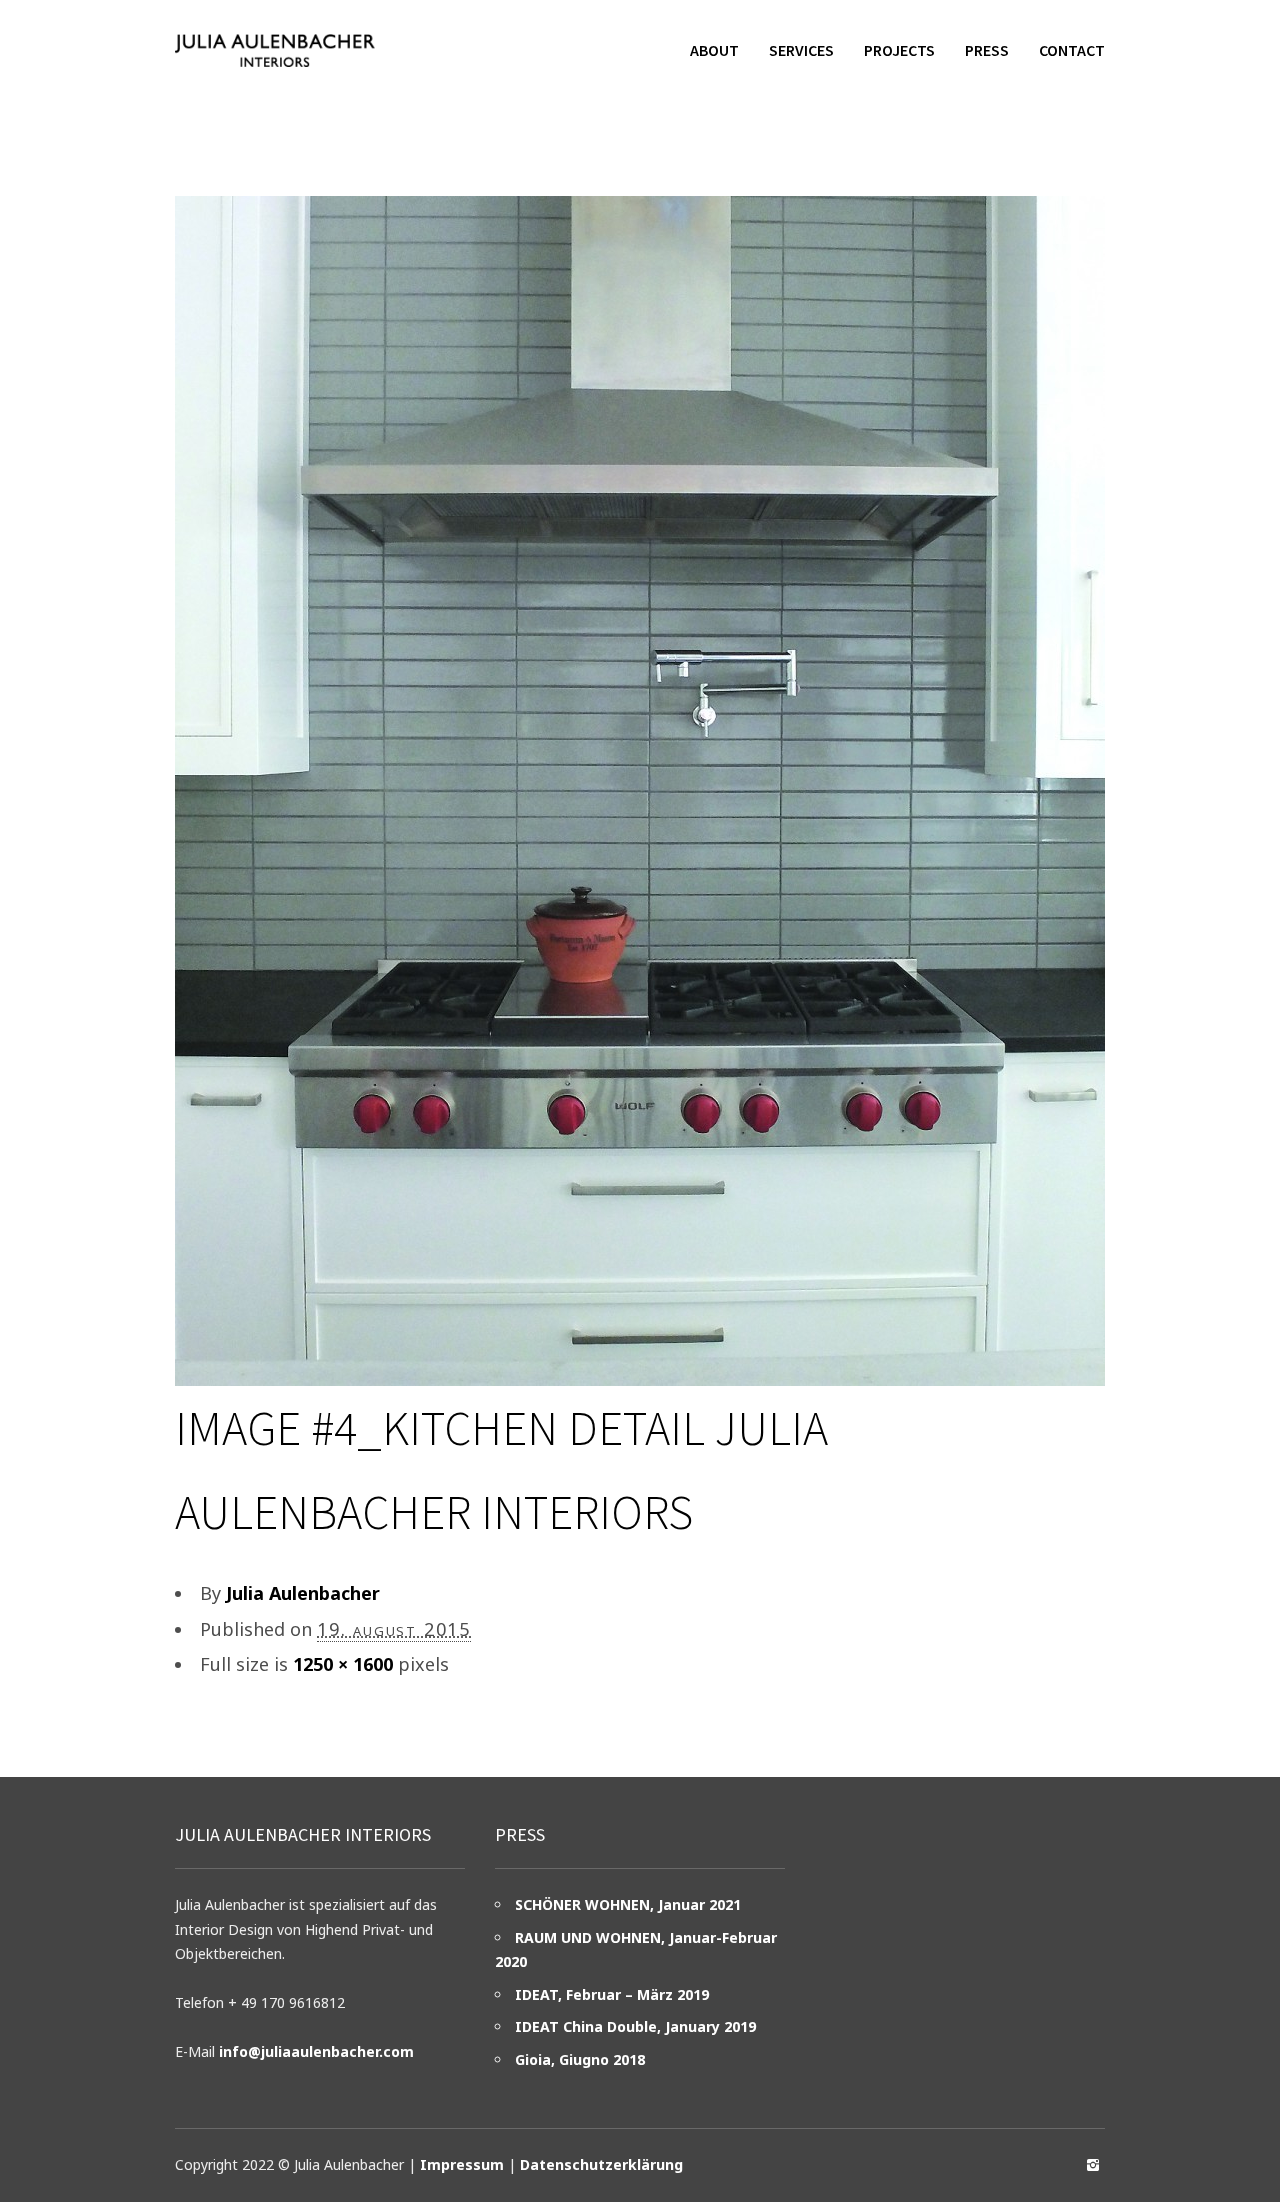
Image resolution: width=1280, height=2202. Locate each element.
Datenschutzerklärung (601, 2164)
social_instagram (1093, 2165)
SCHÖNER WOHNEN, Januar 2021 (628, 1904)
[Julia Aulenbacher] (275, 50)
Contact (1072, 50)
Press (987, 50)
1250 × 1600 (343, 1664)
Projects (899, 50)
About (714, 50)
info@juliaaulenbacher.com (316, 2051)
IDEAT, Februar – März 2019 (612, 1994)
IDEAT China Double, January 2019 (635, 2026)
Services (801, 50)
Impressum (462, 2164)
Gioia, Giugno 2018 (580, 2059)
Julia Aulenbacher (303, 1593)
